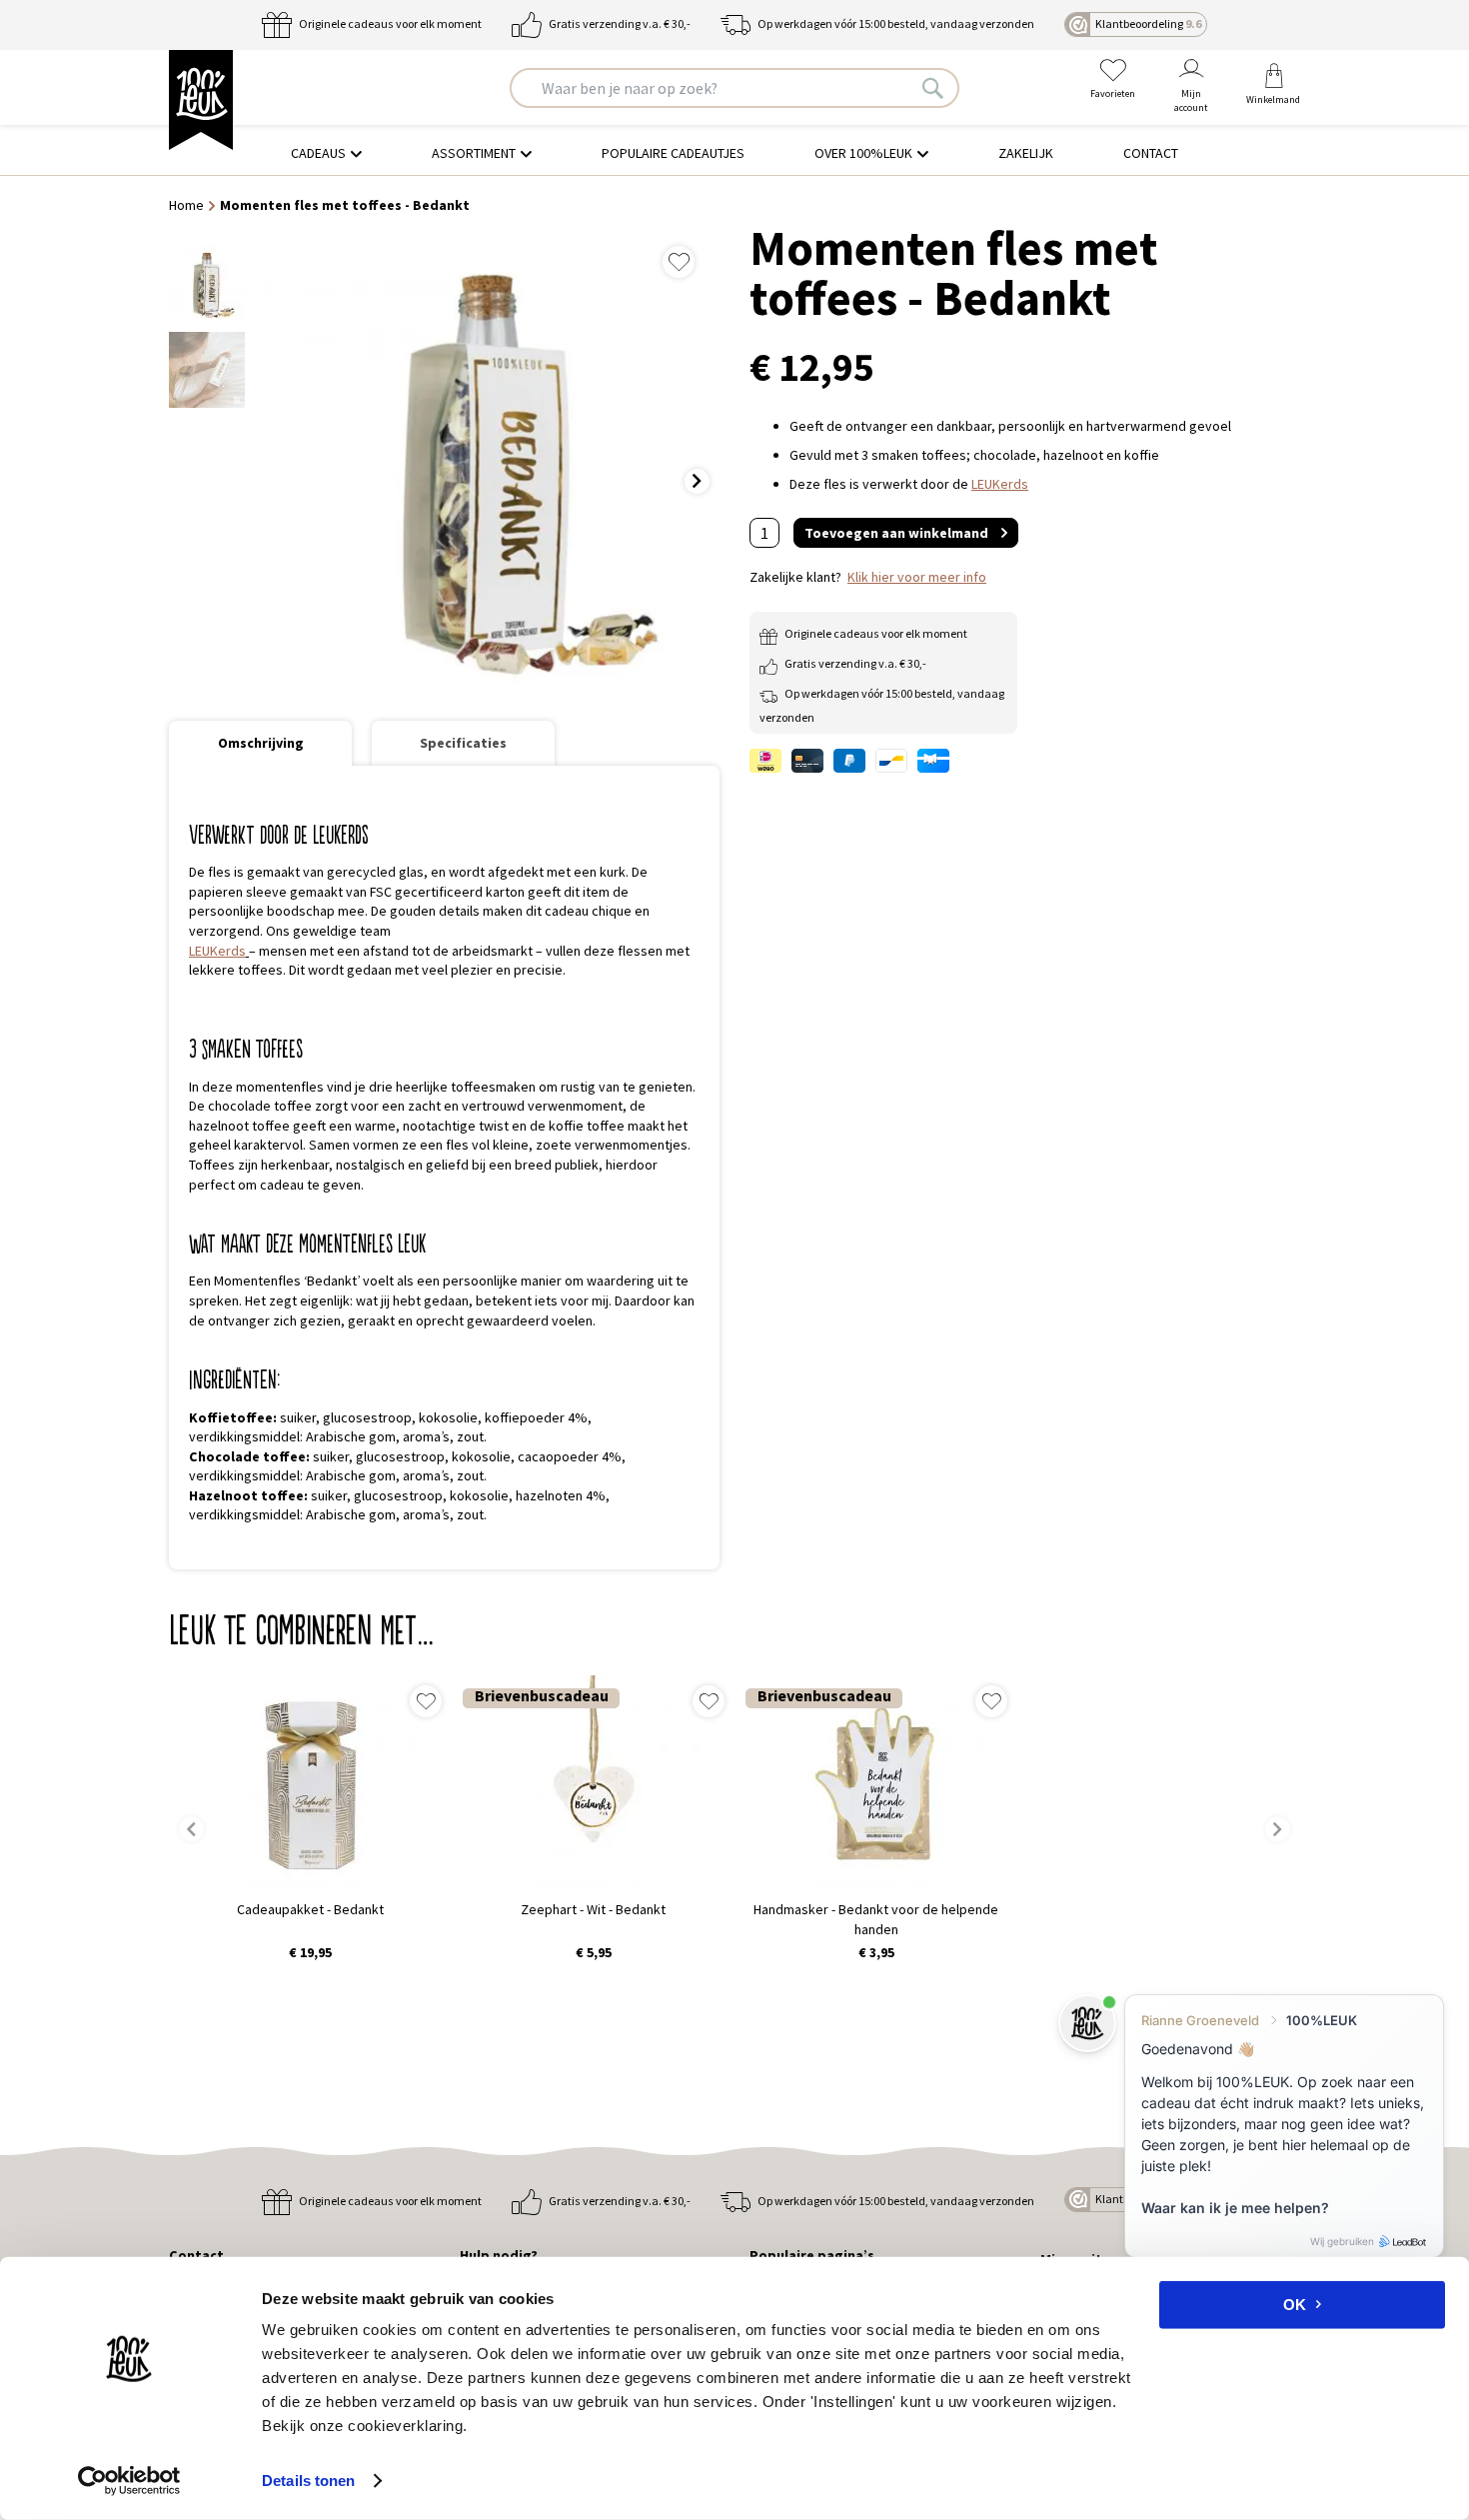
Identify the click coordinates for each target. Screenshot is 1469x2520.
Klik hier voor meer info (917, 577)
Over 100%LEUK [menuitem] (863, 153)
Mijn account (1191, 100)
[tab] (260, 743)
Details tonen (308, 2481)
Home (186, 205)
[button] (702, 468)
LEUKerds (217, 951)
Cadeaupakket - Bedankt (310, 1909)
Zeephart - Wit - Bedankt (593, 1909)
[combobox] (734, 88)
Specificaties (463, 743)
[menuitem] (326, 153)
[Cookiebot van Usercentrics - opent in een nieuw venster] (129, 2481)
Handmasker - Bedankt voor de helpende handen (876, 1919)
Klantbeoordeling (1148, 23)
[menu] (734, 153)
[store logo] (201, 100)
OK (1295, 2305)
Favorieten (1113, 93)
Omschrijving (261, 743)
